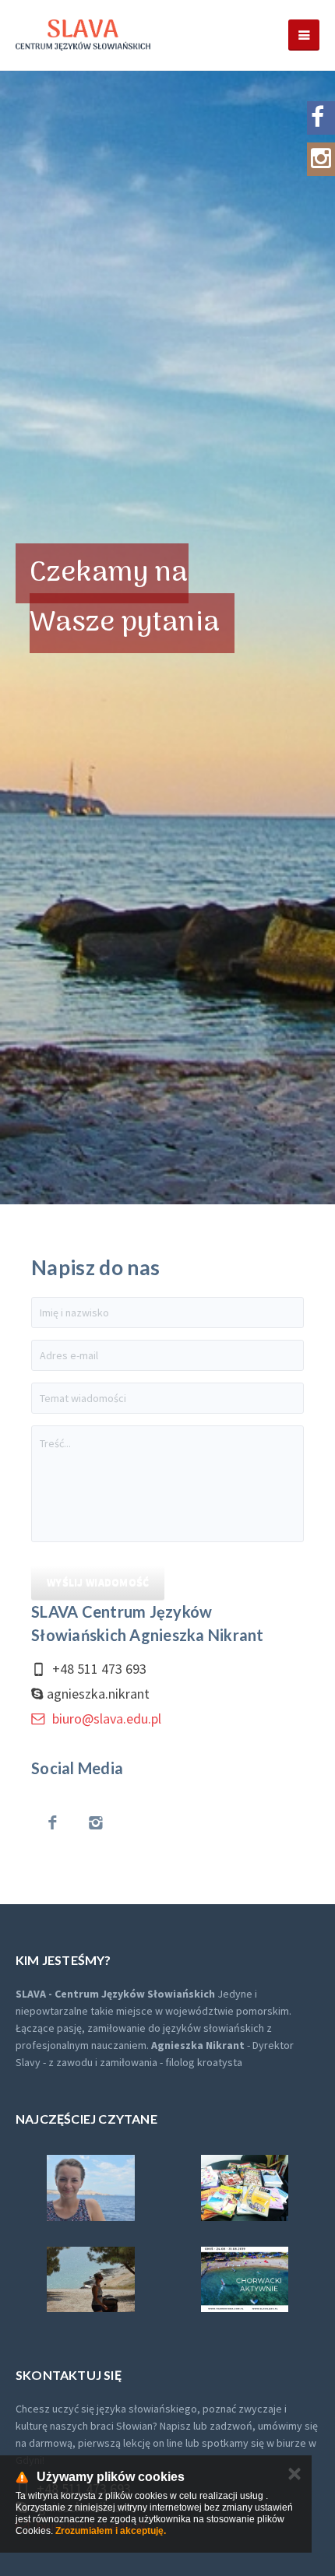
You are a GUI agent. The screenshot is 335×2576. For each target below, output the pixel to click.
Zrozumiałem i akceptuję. (111, 2531)
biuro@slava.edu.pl (105, 1719)
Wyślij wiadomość (98, 1582)
